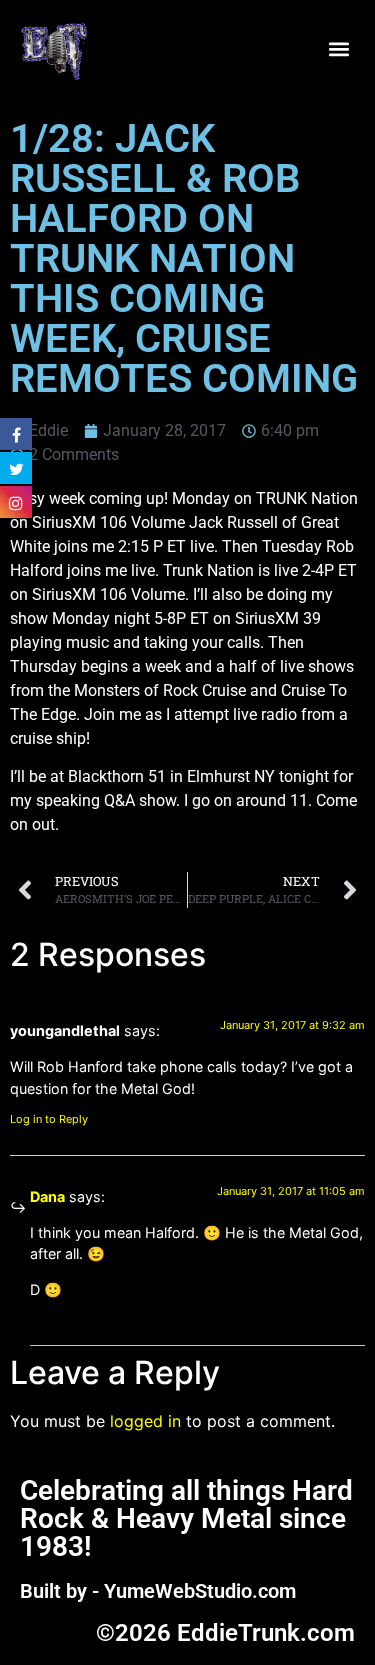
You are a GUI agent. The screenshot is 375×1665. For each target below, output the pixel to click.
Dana (47, 1196)
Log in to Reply (49, 1119)
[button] (338, 49)
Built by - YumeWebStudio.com (158, 1591)
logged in (145, 1421)
